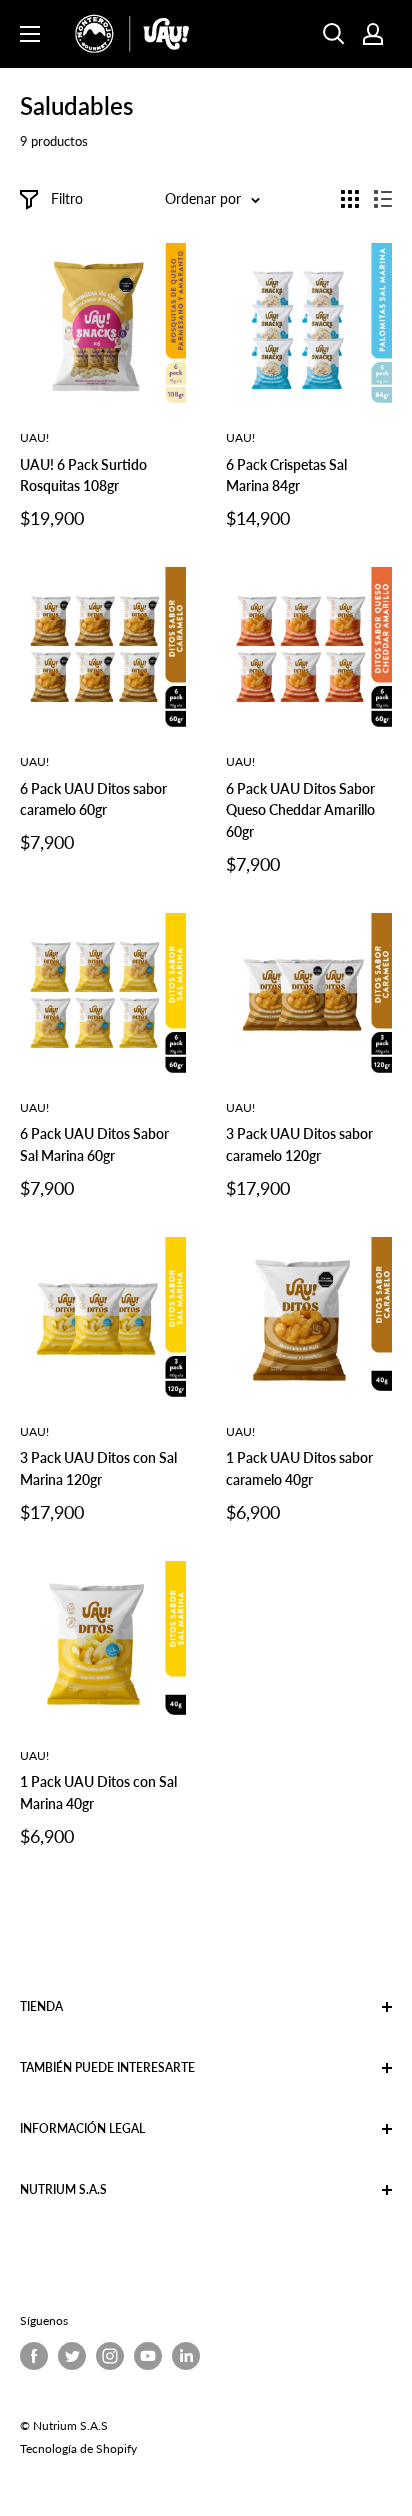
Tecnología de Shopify (78, 2448)
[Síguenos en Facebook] (34, 2356)
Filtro (67, 198)
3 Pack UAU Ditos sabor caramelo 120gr (299, 1144)
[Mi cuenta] (373, 34)
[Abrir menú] (30, 34)
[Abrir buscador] (334, 34)
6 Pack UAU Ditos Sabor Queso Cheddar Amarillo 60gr (300, 810)
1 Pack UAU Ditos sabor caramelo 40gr (299, 1468)
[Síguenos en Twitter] (72, 2356)
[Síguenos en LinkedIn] (186, 2356)
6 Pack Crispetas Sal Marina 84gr (286, 475)
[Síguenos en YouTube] (148, 2356)
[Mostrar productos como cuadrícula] (350, 199)
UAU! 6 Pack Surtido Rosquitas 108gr (83, 475)
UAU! (34, 437)
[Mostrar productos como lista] (383, 199)
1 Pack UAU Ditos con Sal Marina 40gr (98, 1792)
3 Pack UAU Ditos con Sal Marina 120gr (98, 1468)
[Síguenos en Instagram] (110, 2356)
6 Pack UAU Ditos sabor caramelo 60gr (93, 799)
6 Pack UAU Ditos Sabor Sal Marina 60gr (94, 1144)
